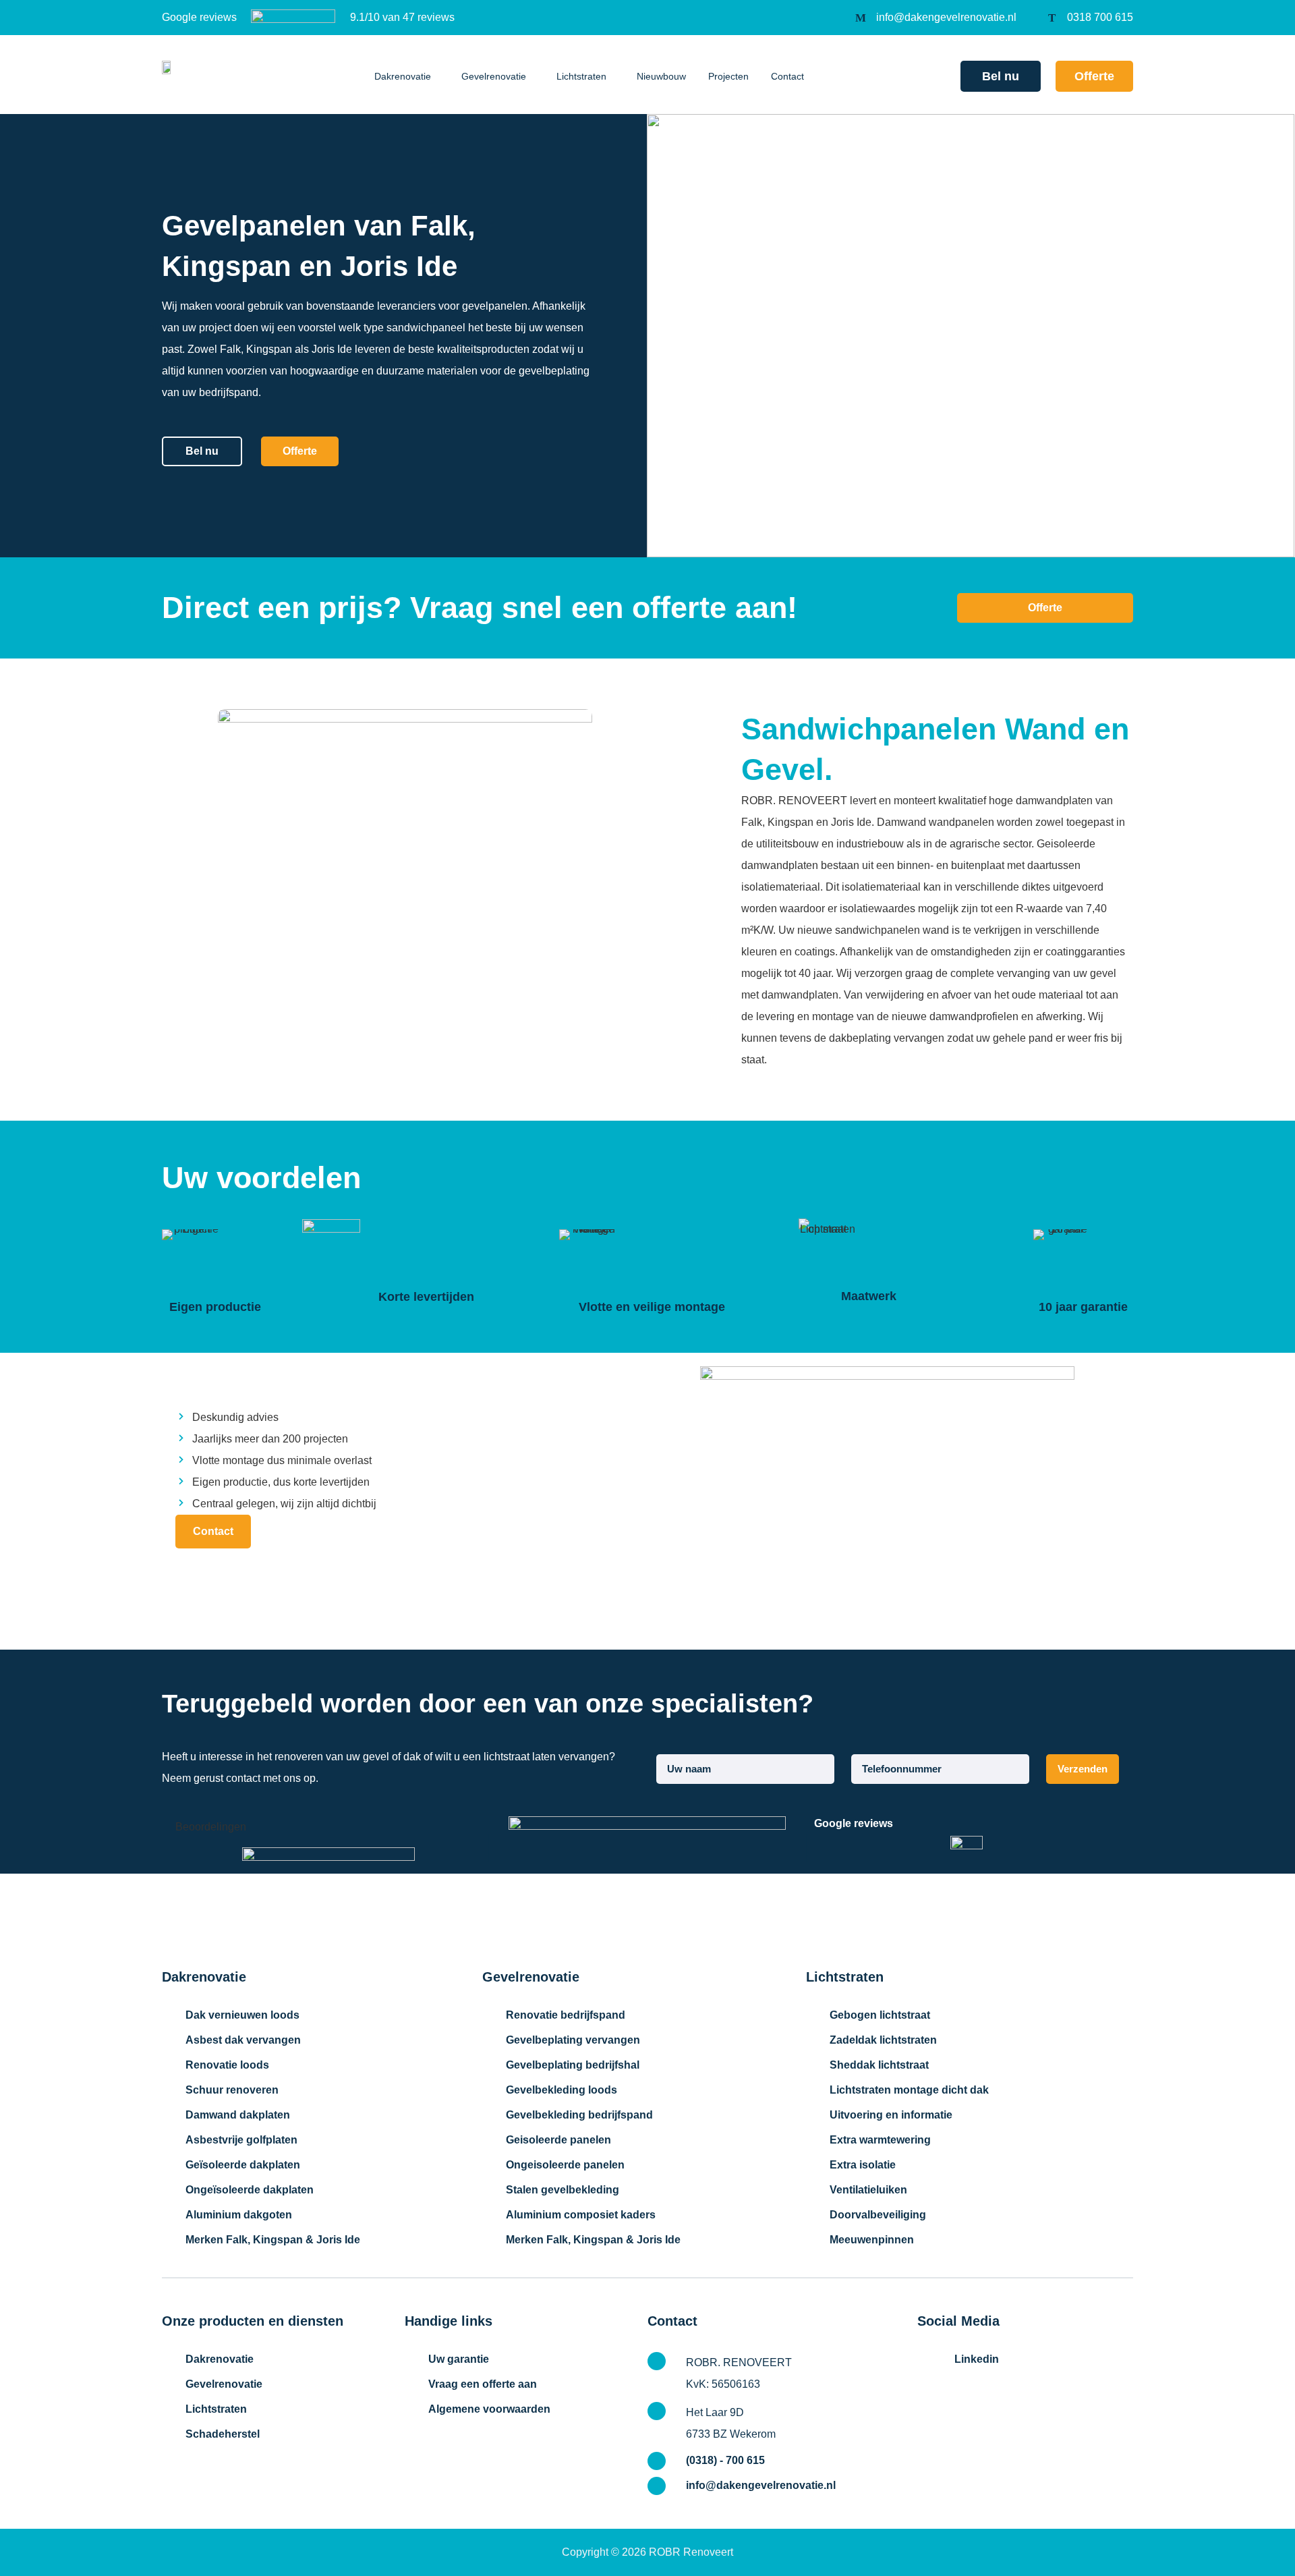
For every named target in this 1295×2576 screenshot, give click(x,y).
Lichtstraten (581, 76)
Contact (787, 76)
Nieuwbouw (661, 76)
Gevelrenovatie (494, 76)
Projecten (728, 76)
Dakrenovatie (403, 76)
